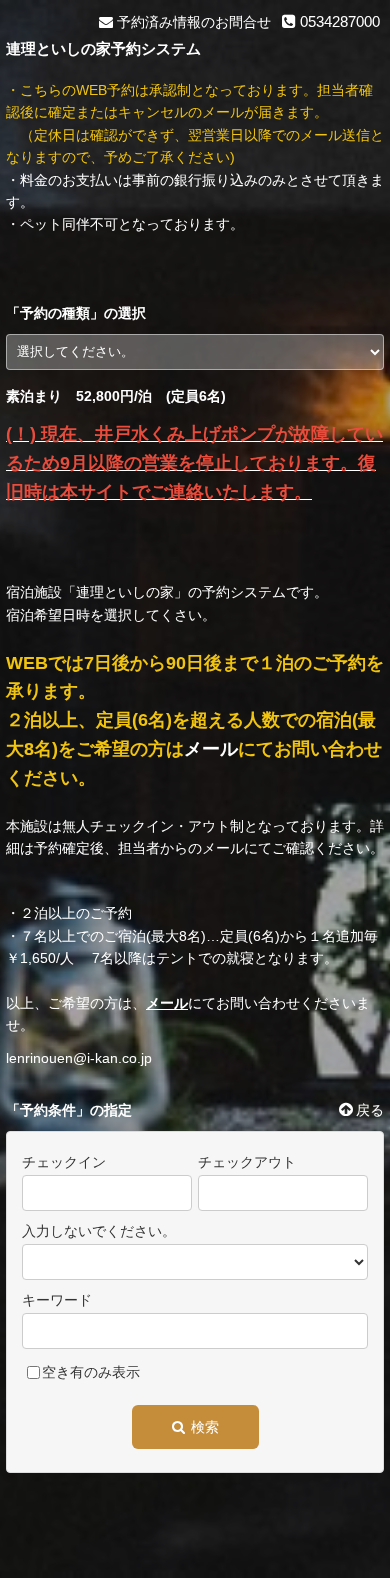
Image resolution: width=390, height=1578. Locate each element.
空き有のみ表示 (91, 1372)
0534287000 (338, 21)
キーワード (57, 1300)
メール (211, 749)
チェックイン (64, 1162)
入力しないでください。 (99, 1231)
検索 (203, 1427)
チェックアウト (247, 1162)
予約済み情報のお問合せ (192, 22)
